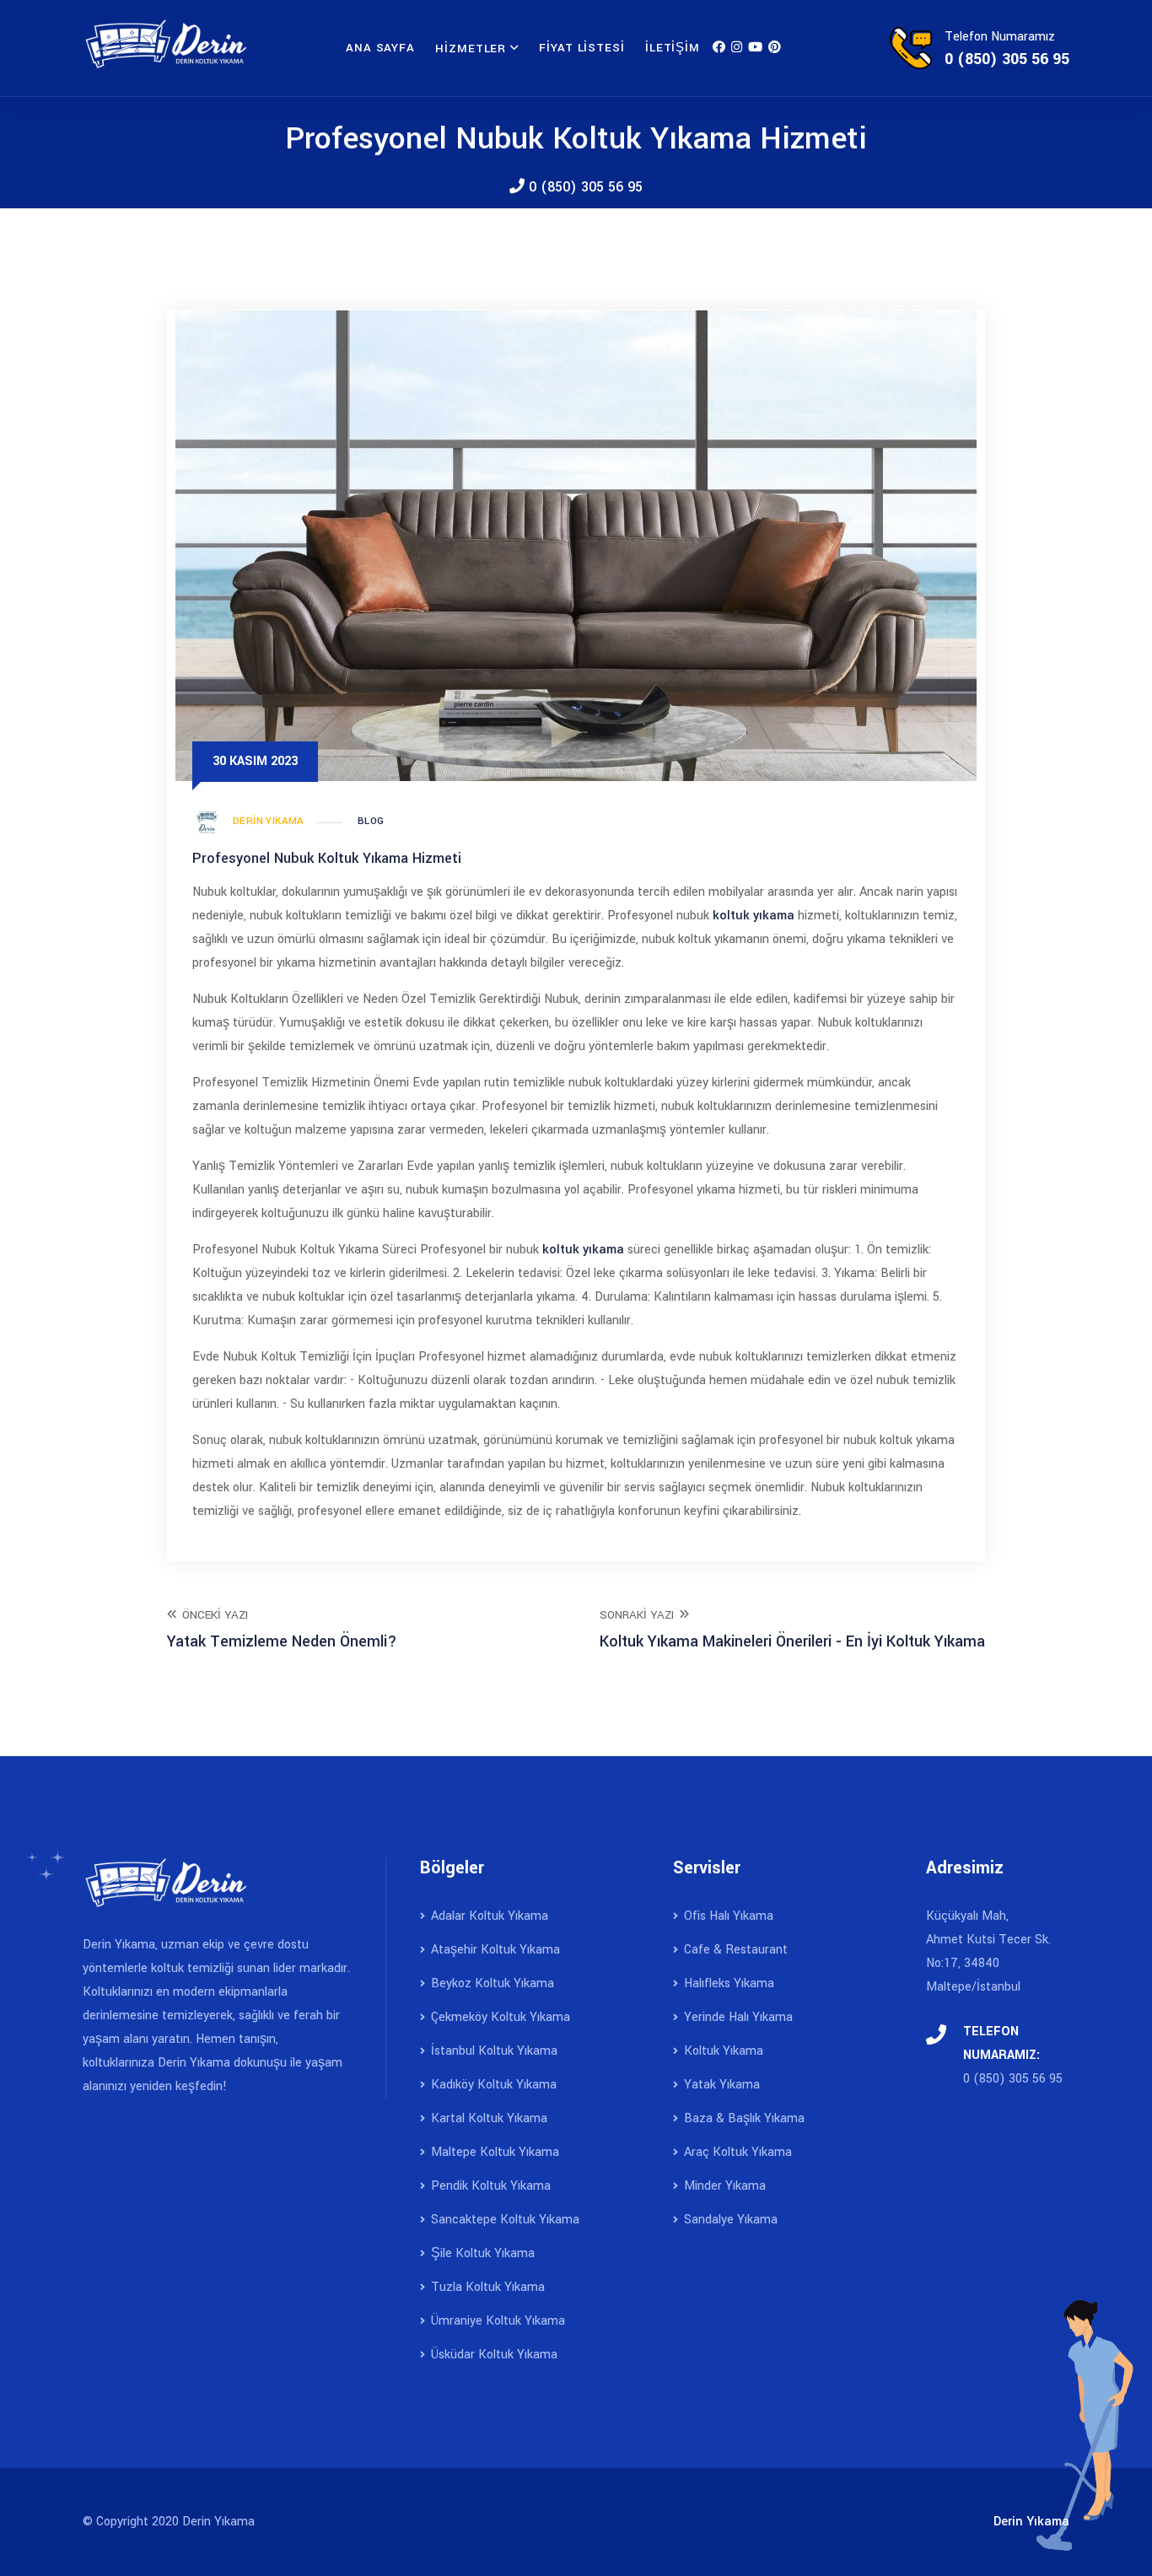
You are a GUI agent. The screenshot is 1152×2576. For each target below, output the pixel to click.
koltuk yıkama (754, 916)
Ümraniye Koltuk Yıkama (496, 2321)
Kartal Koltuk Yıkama (487, 2118)
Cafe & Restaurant (734, 1950)
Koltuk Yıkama (722, 2051)
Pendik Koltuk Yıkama (489, 2186)
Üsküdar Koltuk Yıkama (493, 2355)
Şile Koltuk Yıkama (481, 2253)
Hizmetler (471, 49)
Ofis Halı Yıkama (727, 1916)
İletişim (673, 48)
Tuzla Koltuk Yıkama (486, 2287)
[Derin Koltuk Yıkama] (719, 48)
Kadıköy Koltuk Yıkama (492, 2085)
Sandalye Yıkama (729, 2220)
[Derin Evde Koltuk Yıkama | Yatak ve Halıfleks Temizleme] (167, 44)
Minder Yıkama (723, 2186)
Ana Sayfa (380, 48)
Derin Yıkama (269, 821)
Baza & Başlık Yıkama (743, 2118)
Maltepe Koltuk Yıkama (493, 2152)
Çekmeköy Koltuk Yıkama (499, 2017)
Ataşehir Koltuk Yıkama (494, 1950)
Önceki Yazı (282, 1629)
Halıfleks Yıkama (727, 1983)
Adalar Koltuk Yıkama (488, 1916)
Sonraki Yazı (792, 1629)
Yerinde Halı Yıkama (737, 2017)
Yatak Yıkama (720, 2085)
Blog (371, 821)
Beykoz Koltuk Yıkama (491, 1983)
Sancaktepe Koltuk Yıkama (503, 2220)
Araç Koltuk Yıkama (736, 2152)
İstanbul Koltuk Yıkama (493, 2051)
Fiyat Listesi (582, 48)
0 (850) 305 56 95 (584, 187)
